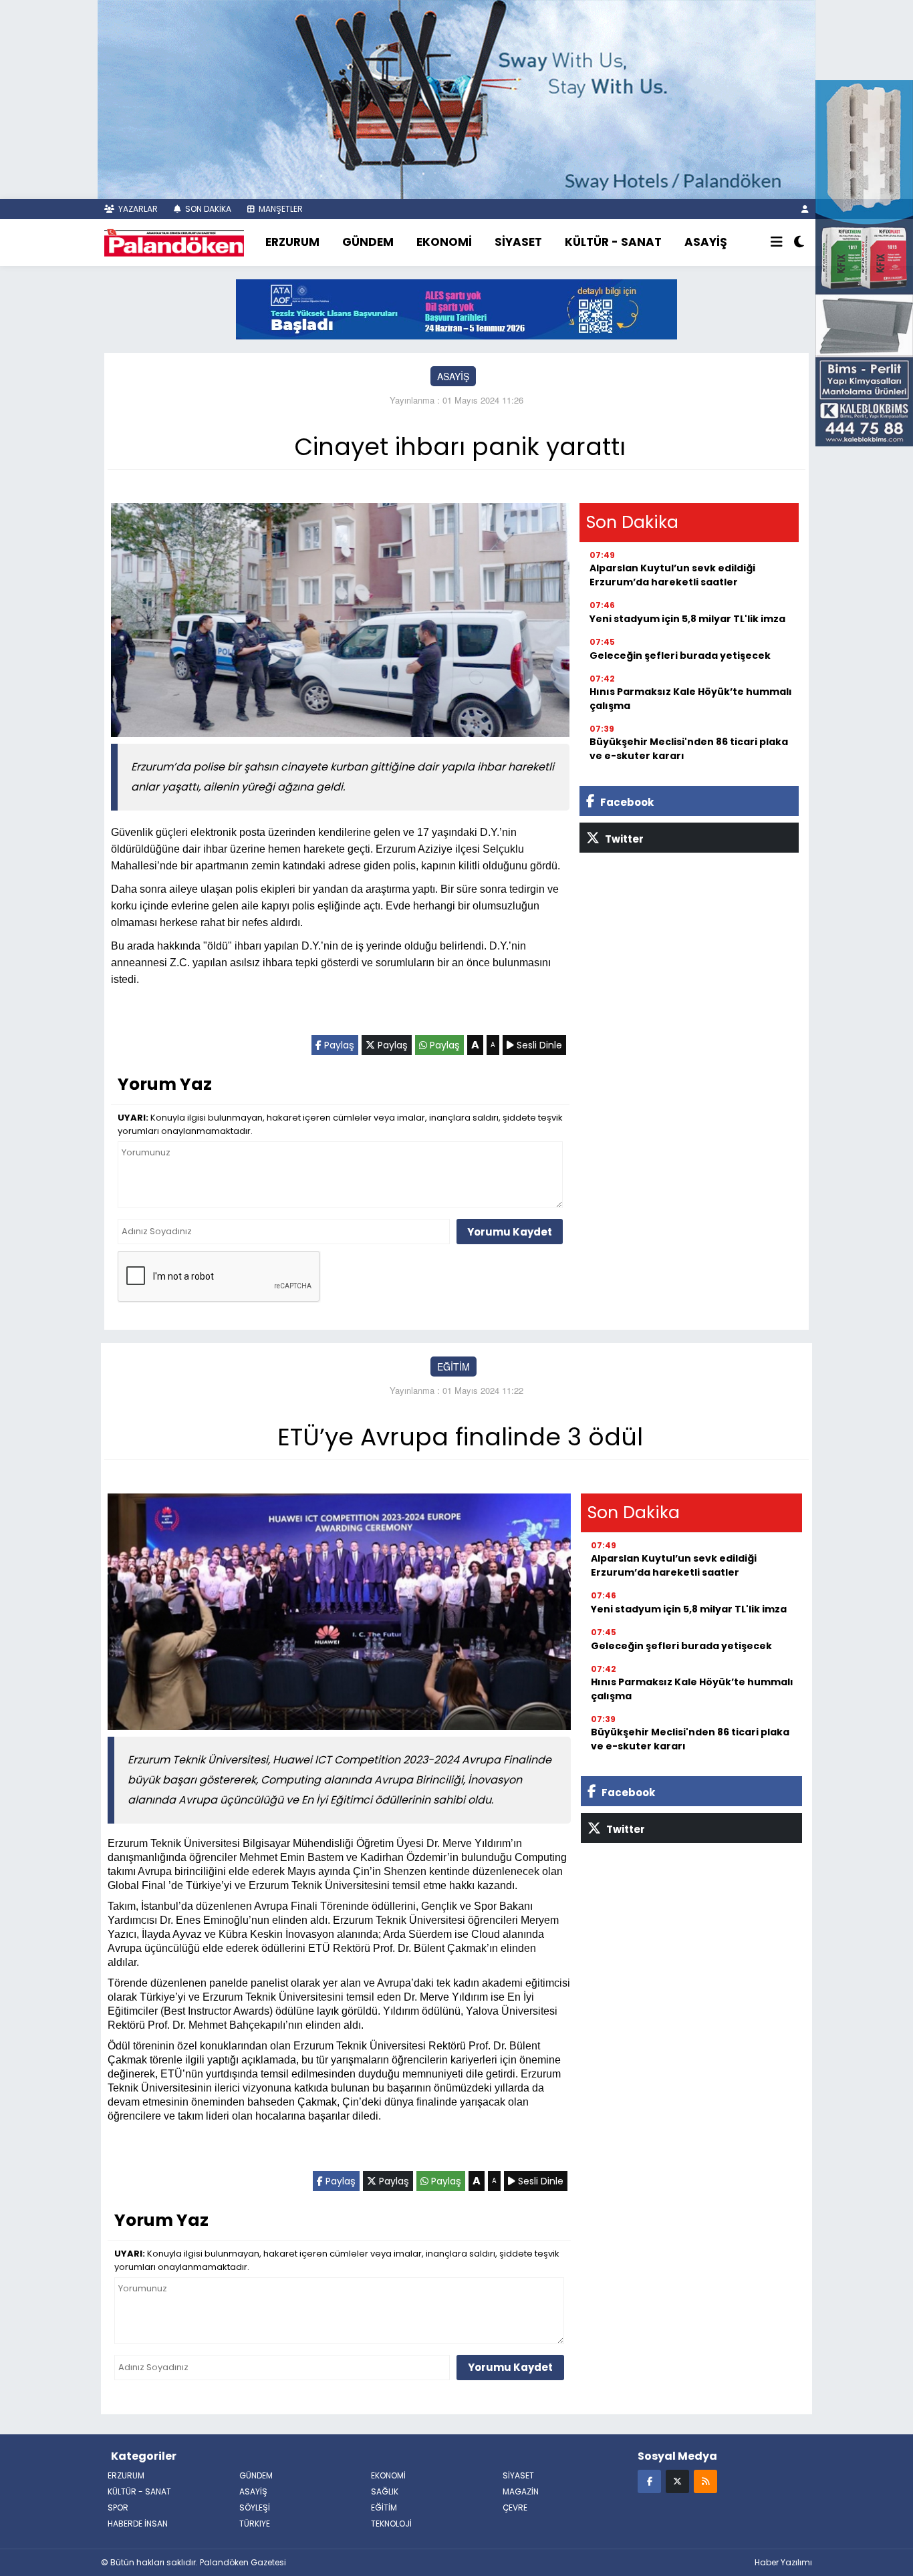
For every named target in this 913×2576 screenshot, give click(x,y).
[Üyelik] (805, 209)
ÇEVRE (515, 2508)
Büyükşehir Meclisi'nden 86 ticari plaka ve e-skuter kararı (689, 749)
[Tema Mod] (799, 243)
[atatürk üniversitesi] (456, 308)
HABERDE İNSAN (138, 2524)
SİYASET (518, 242)
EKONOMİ (444, 242)
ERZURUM (292, 242)
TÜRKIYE (255, 2524)
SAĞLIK (385, 2491)
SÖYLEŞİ (255, 2508)
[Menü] (777, 243)
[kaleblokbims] (864, 261)
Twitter (623, 839)
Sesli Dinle (538, 1045)
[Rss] (705, 2481)
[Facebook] (649, 2481)
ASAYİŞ (706, 242)
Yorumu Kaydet (510, 1232)
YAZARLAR (137, 209)
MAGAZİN (521, 2491)
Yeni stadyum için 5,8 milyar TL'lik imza (687, 619)
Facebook (626, 802)
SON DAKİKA (207, 209)
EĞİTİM (453, 1367)
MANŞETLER (280, 209)
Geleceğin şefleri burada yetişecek (680, 656)
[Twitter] (677, 2481)
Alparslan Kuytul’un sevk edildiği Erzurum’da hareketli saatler (672, 575)
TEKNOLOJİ (391, 2524)
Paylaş (338, 1045)
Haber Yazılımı (783, 2562)
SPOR (118, 2508)
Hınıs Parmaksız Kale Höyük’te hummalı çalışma (691, 699)
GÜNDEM (368, 242)
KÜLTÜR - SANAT (613, 242)
